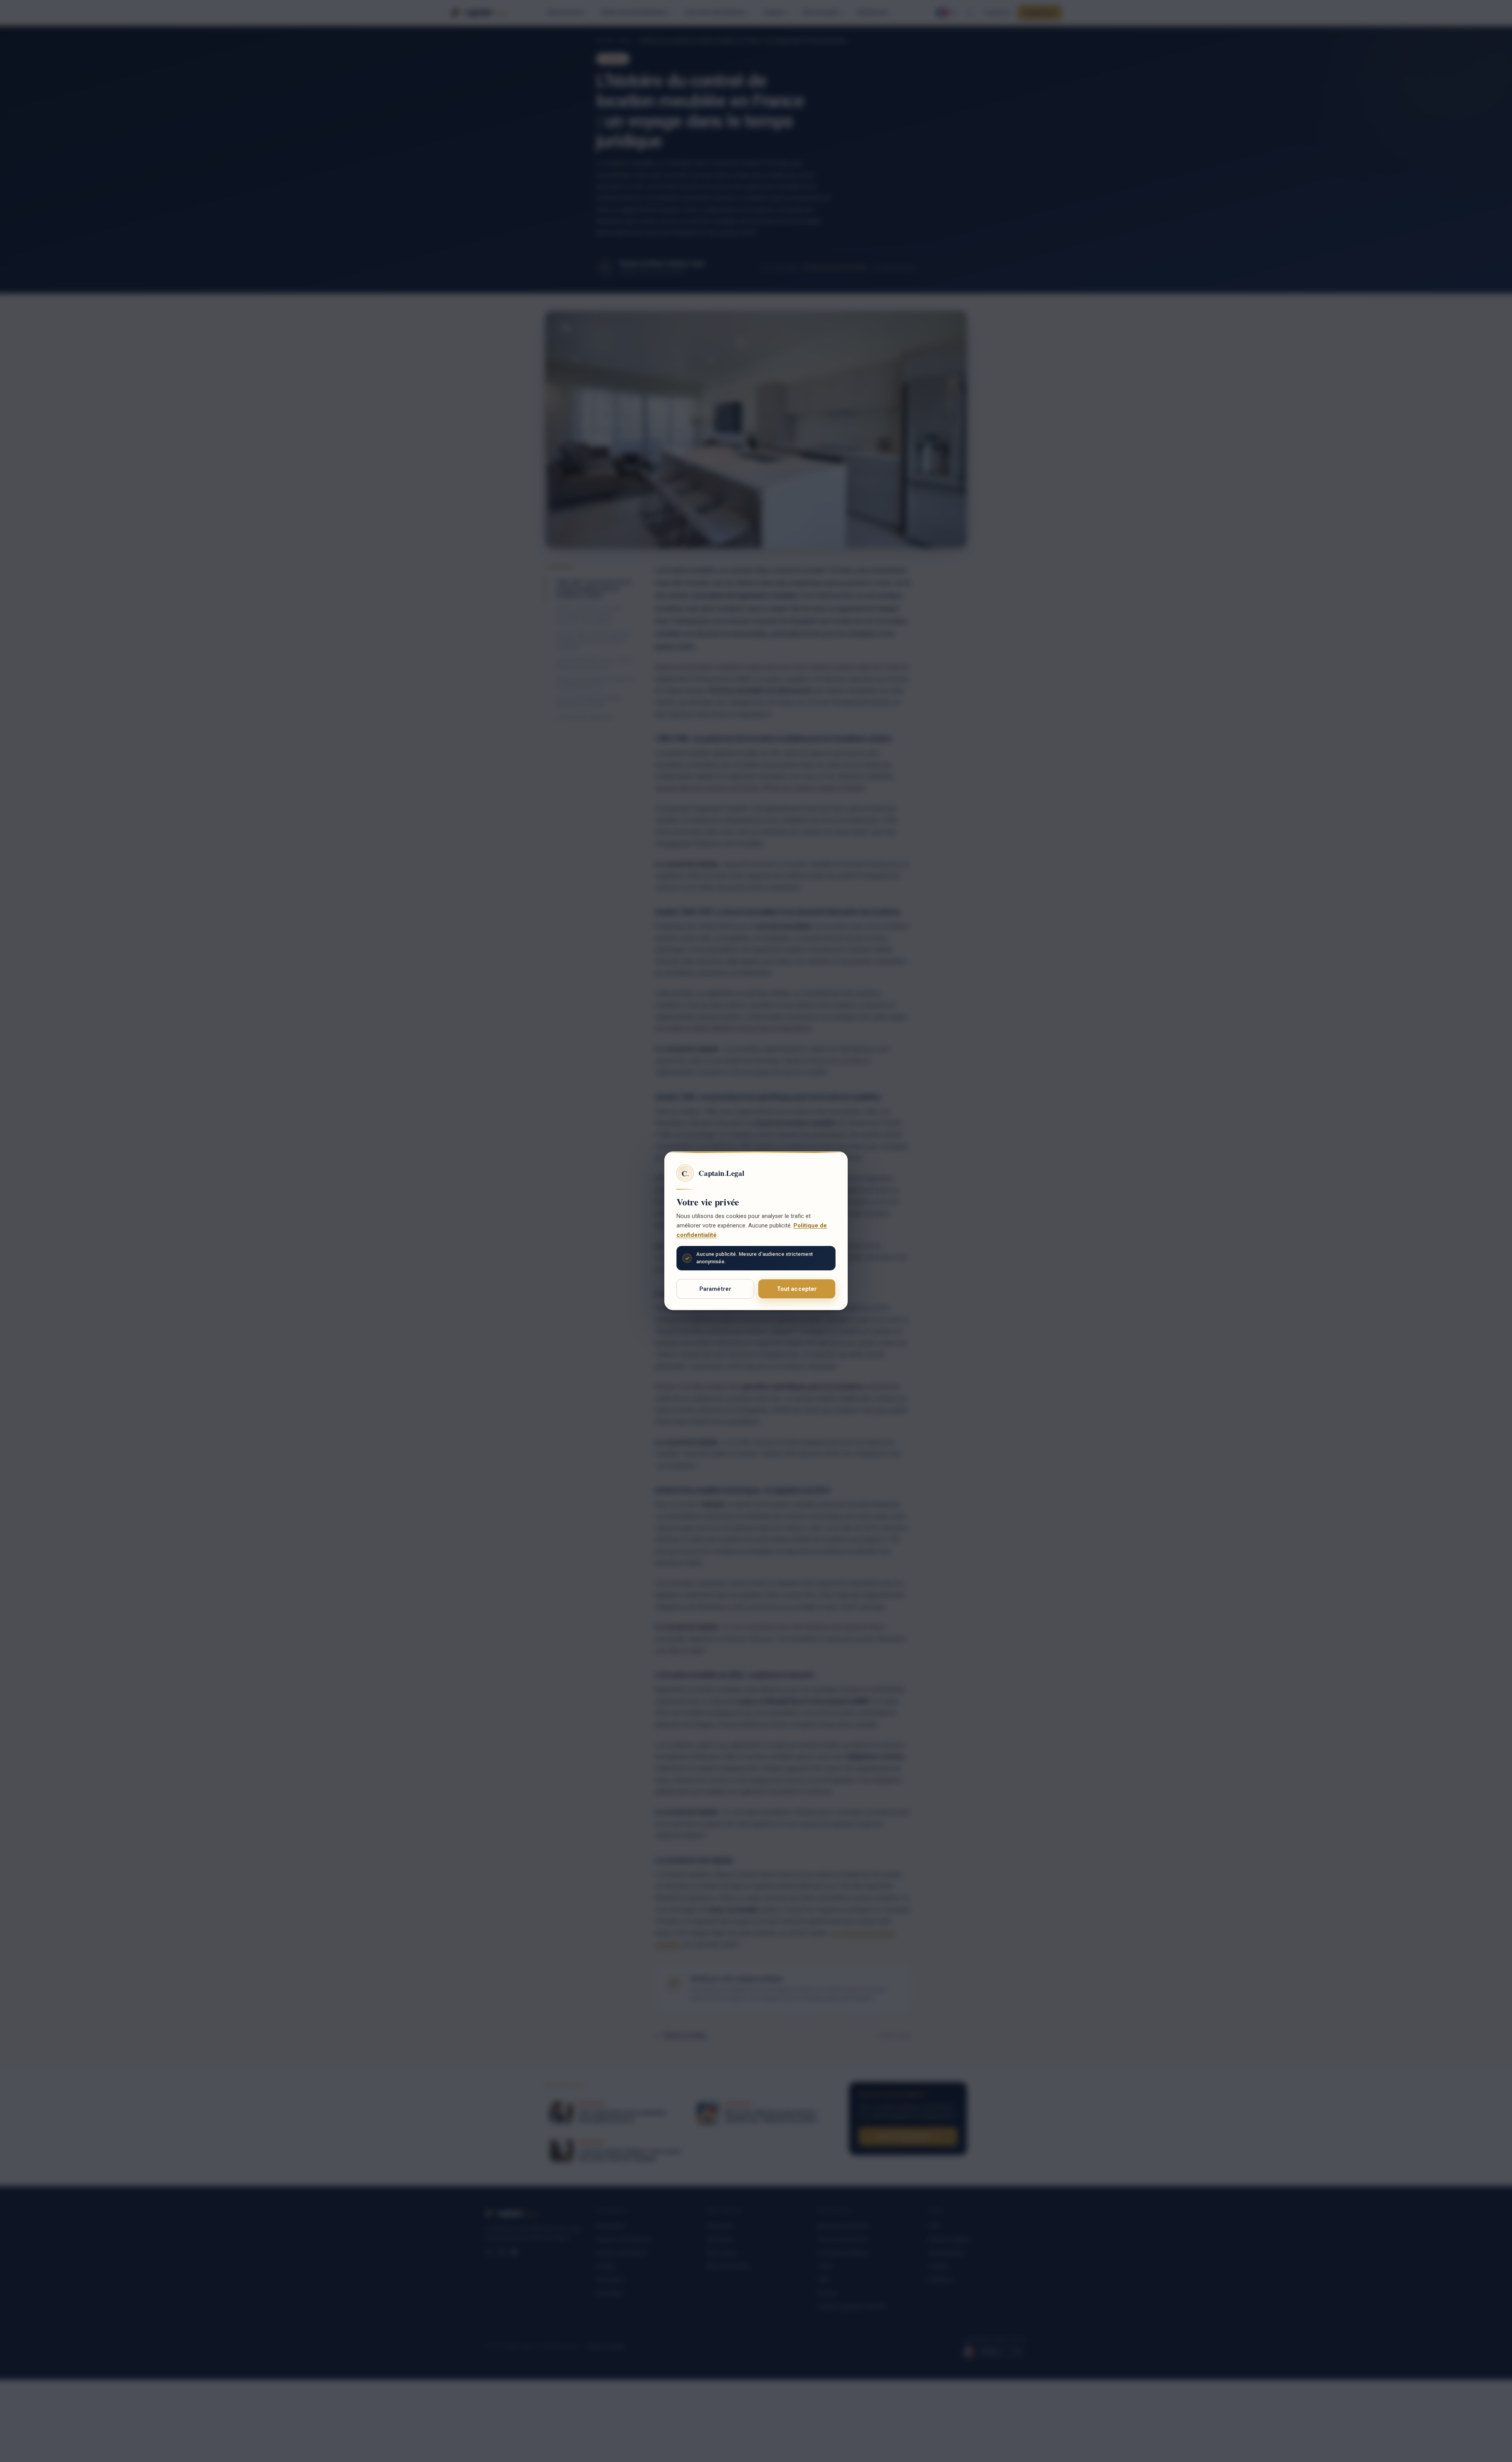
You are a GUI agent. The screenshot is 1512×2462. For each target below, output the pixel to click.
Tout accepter (797, 1289)
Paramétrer (715, 1289)
